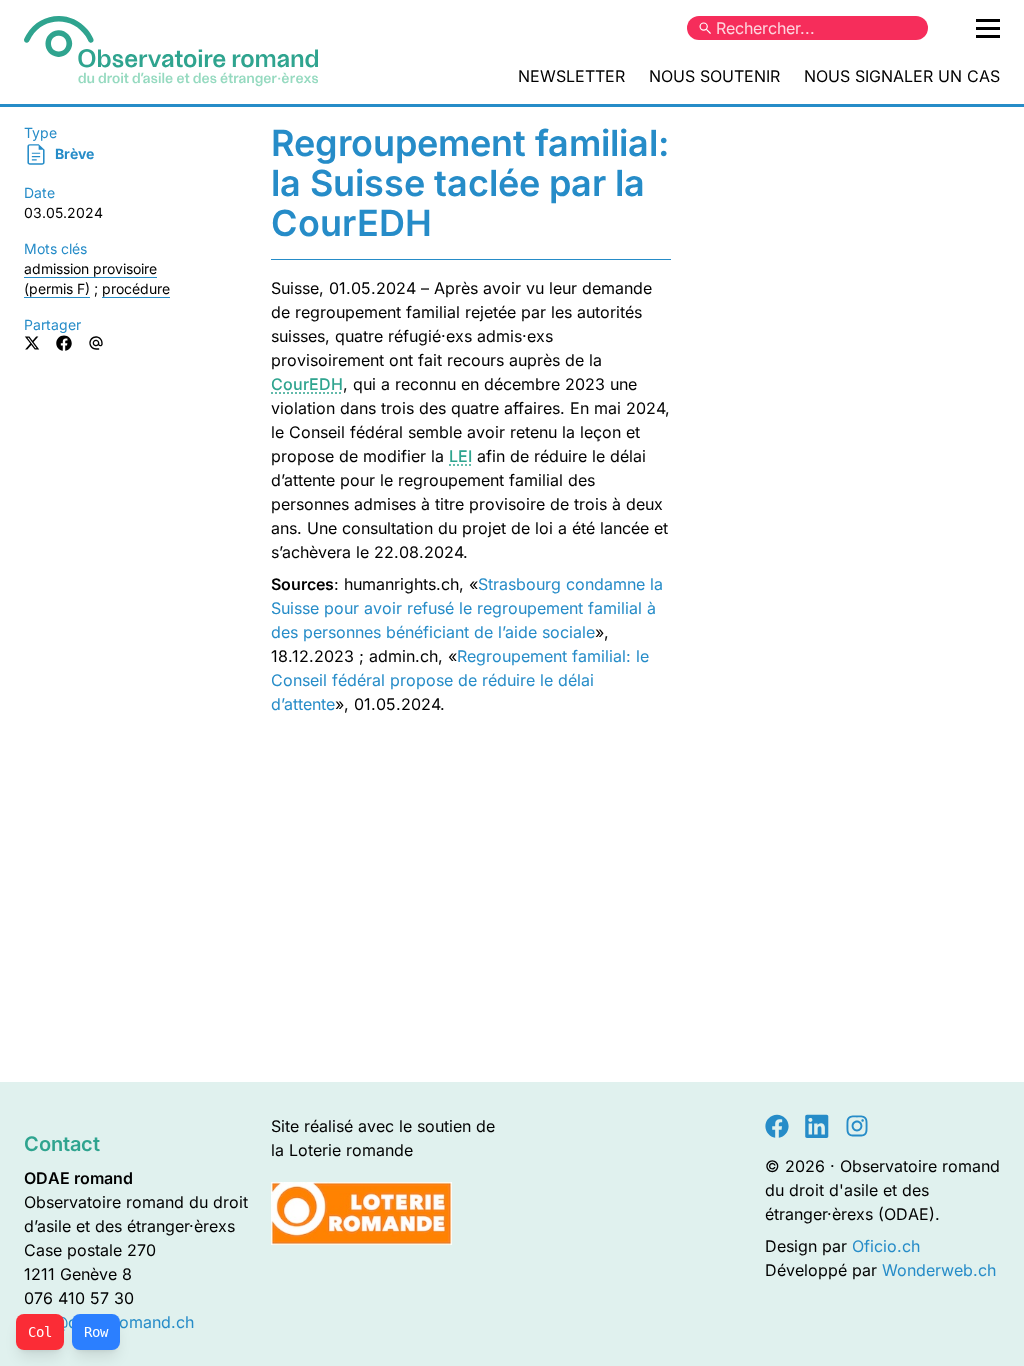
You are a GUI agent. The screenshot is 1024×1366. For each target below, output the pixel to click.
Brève (73, 153)
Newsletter (571, 76)
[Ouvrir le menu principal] (988, 28)
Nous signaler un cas (902, 76)
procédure (136, 288)
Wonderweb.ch (939, 1270)
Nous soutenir (714, 76)
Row (96, 1332)
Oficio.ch (886, 1246)
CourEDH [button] (307, 384)
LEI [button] (460, 456)
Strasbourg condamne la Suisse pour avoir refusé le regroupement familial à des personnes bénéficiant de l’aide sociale (467, 608)
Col (40, 1332)
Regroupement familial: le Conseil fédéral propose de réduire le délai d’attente (460, 680)
